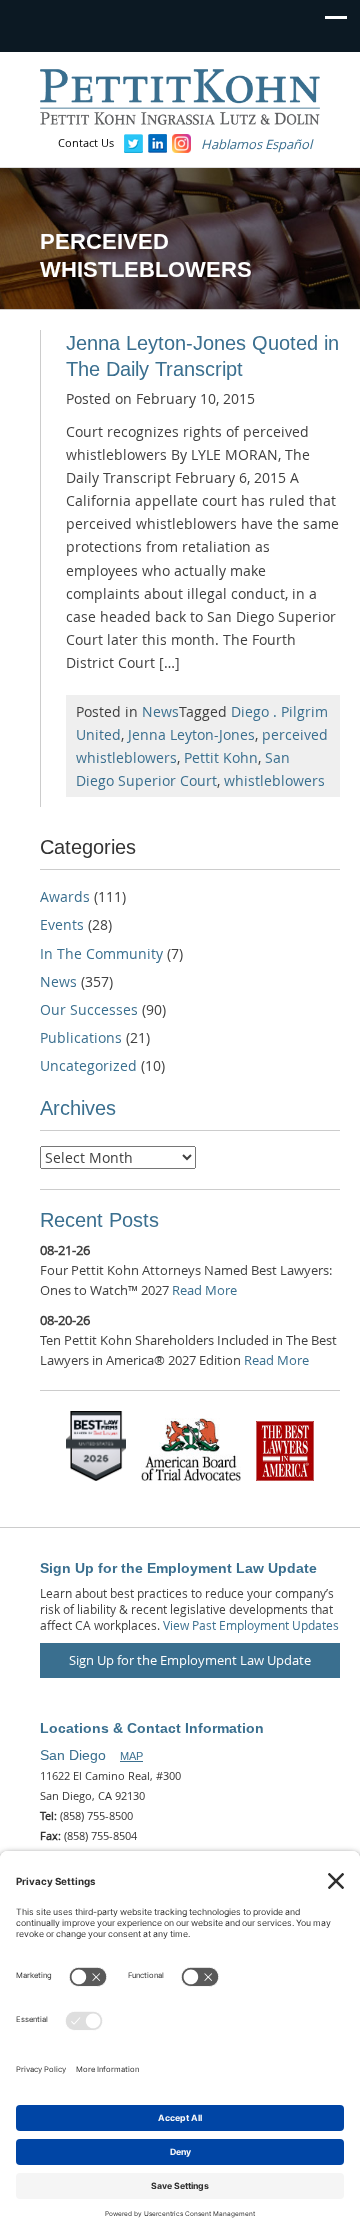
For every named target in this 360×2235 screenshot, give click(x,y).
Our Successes (89, 1009)
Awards (65, 896)
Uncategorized (88, 1065)
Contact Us (86, 142)
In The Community (101, 953)
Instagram (181, 143)
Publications (81, 1037)
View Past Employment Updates (251, 1625)
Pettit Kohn (221, 757)
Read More (204, 1290)
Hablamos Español (256, 144)
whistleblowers (274, 780)
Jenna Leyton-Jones (191, 734)
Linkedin (157, 143)
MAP (131, 1756)
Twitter (133, 143)
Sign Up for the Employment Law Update (190, 1660)
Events (62, 924)
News (160, 711)
